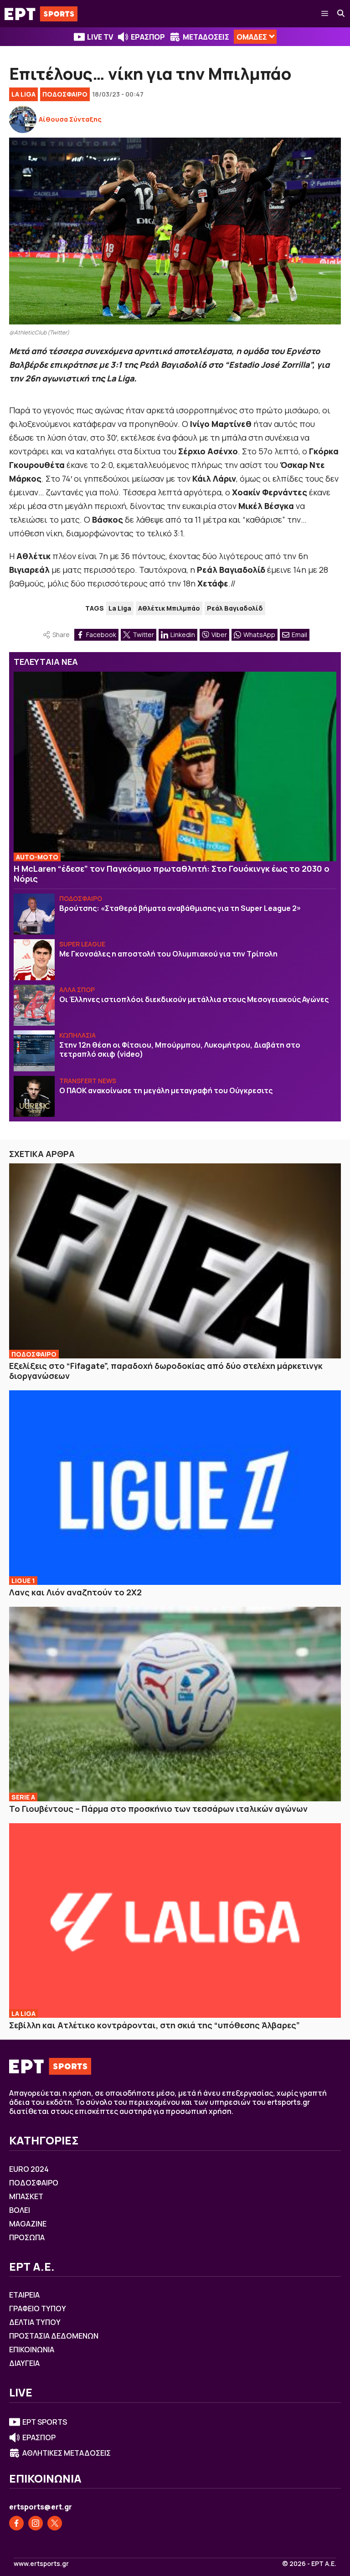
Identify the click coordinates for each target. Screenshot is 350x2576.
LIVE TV (100, 37)
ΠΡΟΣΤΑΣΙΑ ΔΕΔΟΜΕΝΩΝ (54, 2336)
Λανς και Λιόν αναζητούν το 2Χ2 (75, 1592)
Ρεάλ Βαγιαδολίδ (235, 608)
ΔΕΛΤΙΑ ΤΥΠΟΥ (35, 2322)
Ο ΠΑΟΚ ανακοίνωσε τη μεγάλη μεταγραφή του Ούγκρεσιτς (166, 1090)
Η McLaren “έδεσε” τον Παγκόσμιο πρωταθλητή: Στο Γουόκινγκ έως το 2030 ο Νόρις (172, 874)
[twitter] (55, 2523)
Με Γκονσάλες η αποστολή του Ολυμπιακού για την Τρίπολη (168, 954)
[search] (341, 14)
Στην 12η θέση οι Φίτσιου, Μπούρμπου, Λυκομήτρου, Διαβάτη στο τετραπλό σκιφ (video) (180, 1049)
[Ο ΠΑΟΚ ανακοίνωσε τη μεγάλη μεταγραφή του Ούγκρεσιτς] (34, 1096)
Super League (82, 944)
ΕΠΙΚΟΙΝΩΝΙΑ (32, 2350)
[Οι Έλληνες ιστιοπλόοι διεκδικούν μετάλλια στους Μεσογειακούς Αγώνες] (34, 1005)
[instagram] (36, 2523)
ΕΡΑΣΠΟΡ (148, 37)
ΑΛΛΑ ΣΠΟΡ (77, 990)
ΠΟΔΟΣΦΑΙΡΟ (65, 94)
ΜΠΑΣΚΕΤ (26, 2196)
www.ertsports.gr (41, 2564)
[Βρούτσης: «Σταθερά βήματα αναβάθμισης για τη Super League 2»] (34, 914)
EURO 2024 (29, 2169)
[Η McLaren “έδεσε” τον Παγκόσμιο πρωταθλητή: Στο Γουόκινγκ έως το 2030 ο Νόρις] (175, 766)
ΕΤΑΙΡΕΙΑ (24, 2295)
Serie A (23, 1797)
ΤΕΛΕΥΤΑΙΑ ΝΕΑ (46, 662)
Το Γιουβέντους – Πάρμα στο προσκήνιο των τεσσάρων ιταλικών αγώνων (158, 1809)
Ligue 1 (23, 1581)
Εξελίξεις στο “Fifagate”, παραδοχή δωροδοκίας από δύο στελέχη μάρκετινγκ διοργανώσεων (166, 1371)
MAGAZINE (28, 2224)
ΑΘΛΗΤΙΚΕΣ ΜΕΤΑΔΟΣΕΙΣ (67, 2453)
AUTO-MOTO (37, 857)
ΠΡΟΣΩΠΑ (27, 2237)
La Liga (23, 94)
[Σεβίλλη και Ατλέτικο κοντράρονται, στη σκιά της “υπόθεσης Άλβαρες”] (175, 1921)
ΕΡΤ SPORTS (45, 2422)
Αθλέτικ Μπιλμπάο (169, 608)
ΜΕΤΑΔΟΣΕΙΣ (206, 37)
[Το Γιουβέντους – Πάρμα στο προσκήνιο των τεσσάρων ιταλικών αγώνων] (175, 1704)
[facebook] (16, 2523)
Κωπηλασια (77, 1035)
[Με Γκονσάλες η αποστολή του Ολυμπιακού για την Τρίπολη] (34, 960)
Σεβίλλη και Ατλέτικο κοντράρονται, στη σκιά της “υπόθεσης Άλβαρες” (154, 2025)
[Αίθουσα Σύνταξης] (23, 119)
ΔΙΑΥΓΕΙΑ (24, 2363)
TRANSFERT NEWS (88, 1081)
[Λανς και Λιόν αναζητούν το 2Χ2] (175, 1488)
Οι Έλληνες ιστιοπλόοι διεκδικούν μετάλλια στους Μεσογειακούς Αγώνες (194, 999)
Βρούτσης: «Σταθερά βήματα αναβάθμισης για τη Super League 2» (180, 908)
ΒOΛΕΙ (20, 2210)
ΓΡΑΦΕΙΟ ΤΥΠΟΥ (38, 2309)
